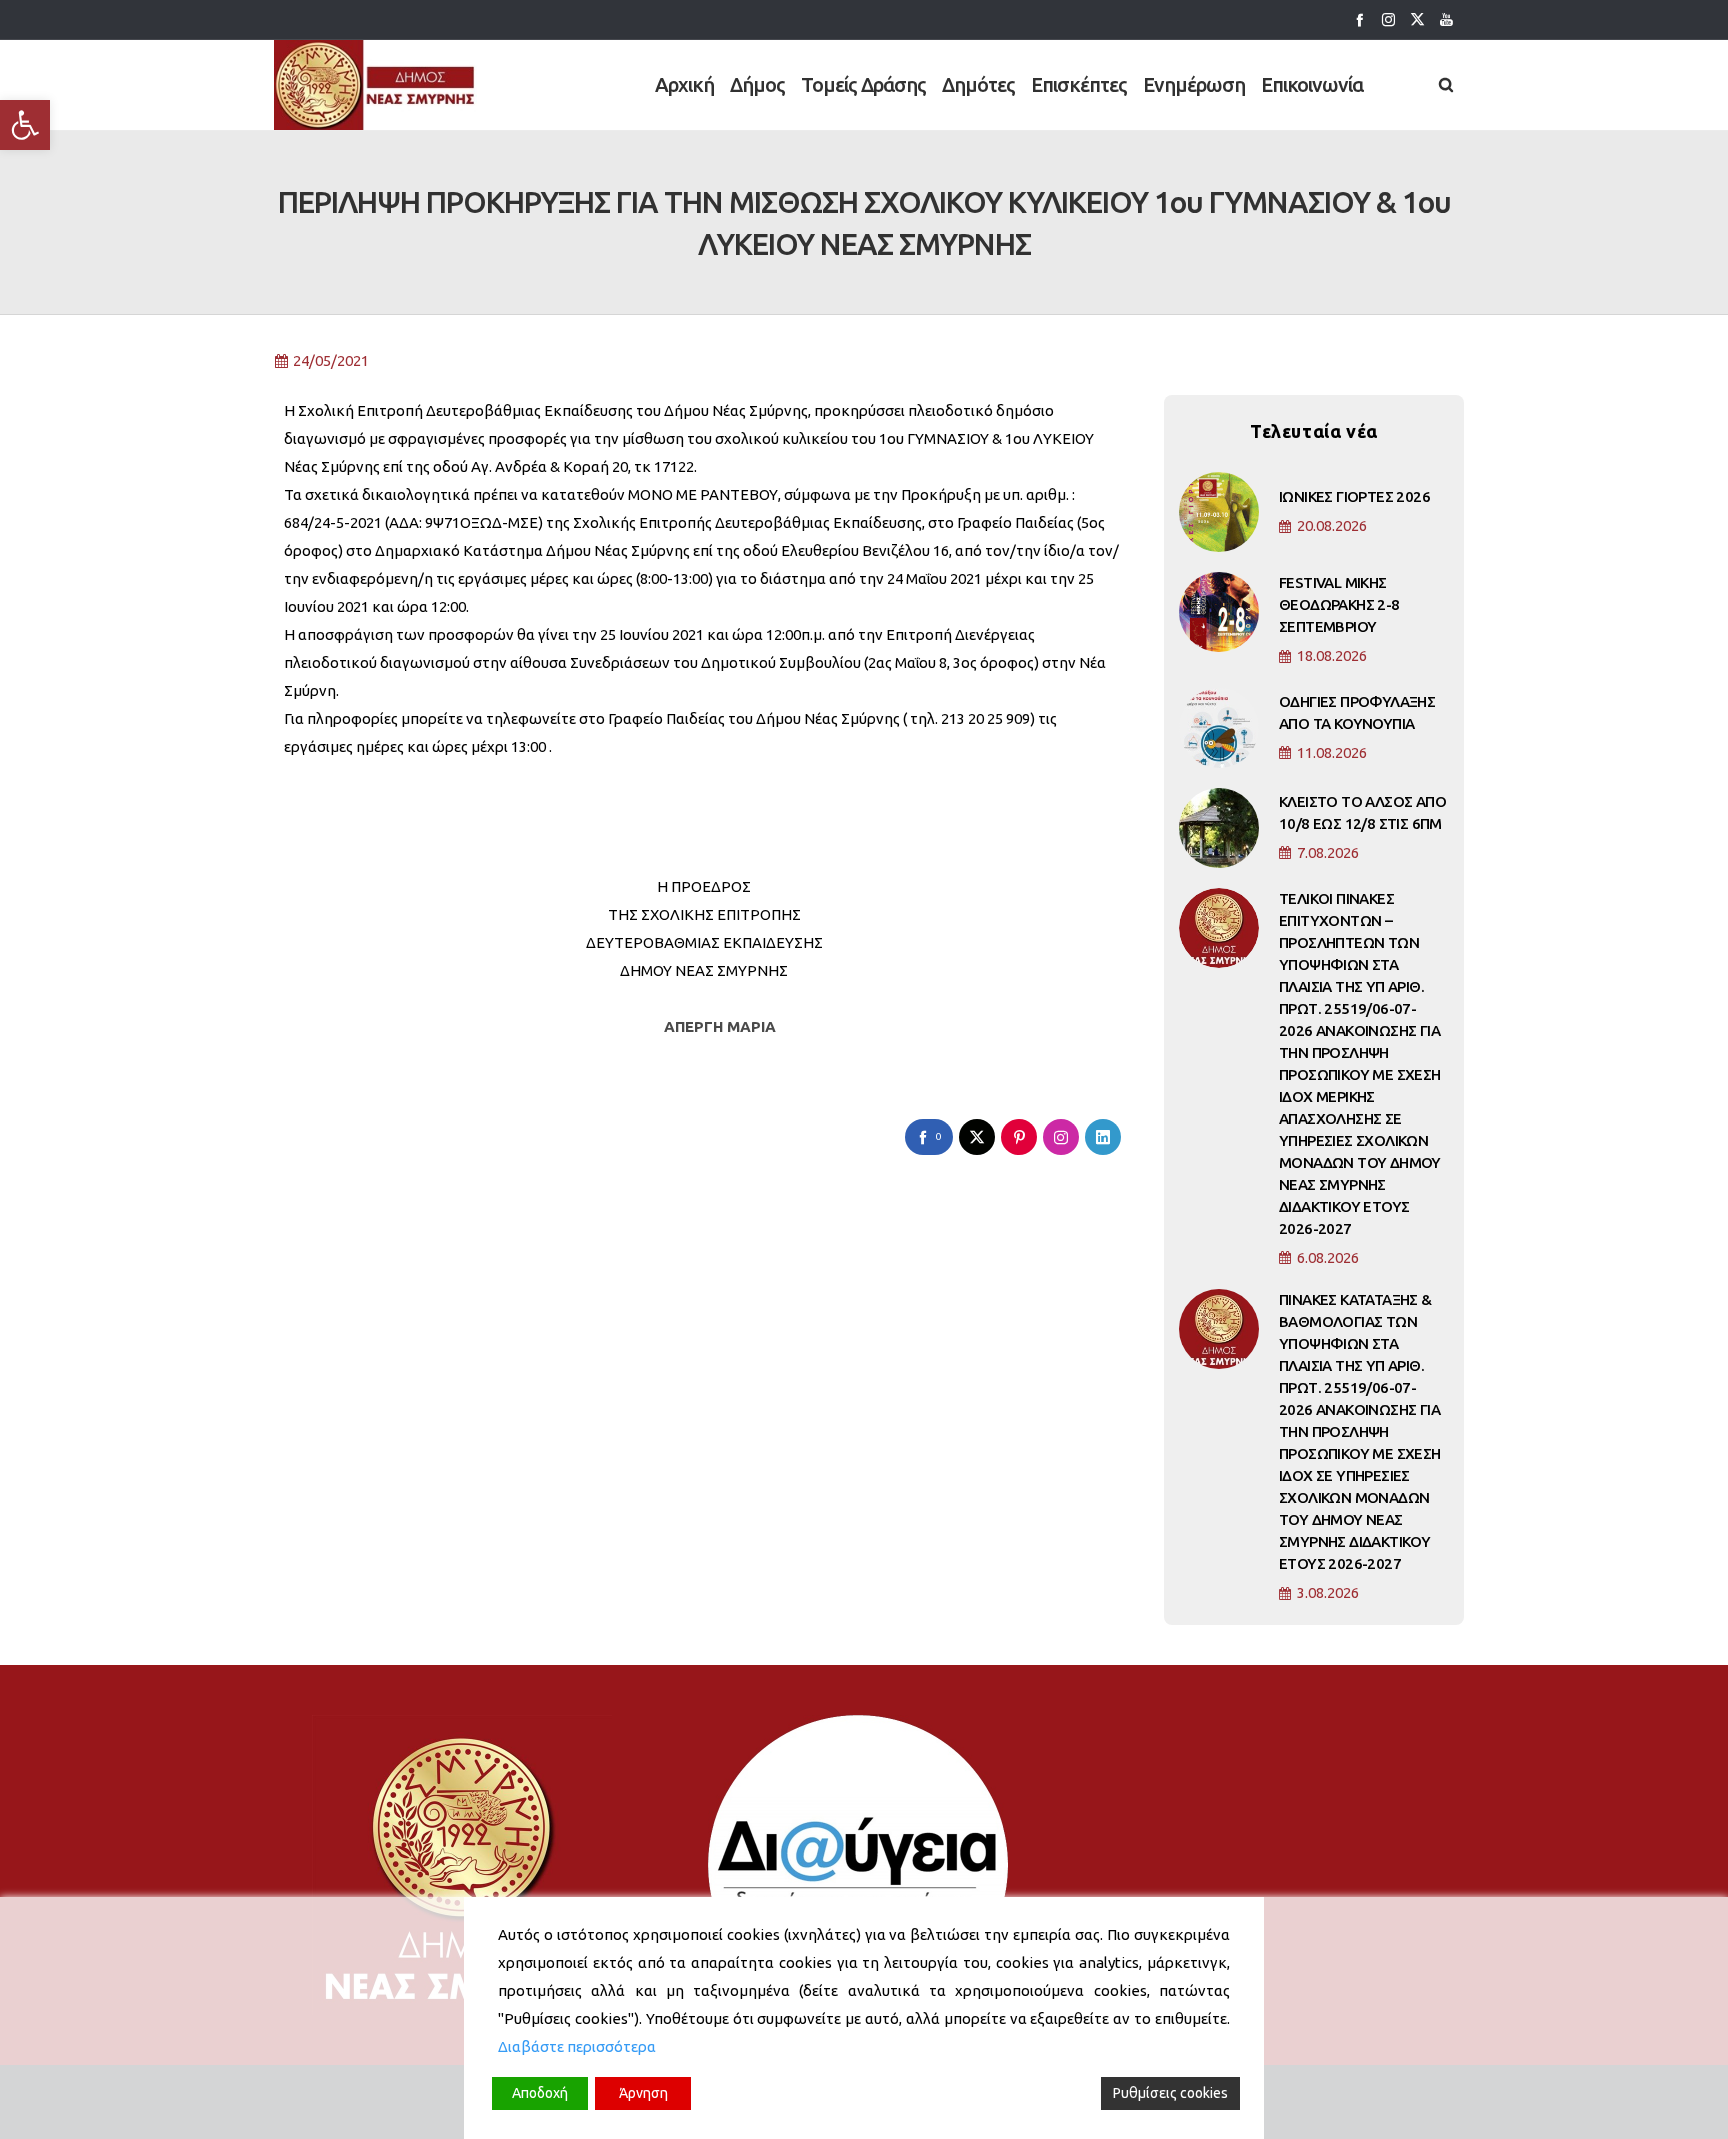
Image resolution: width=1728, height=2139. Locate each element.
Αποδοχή (540, 2093)
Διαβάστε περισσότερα (577, 2046)
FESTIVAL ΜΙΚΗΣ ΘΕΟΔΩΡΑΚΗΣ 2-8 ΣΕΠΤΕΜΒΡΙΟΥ (1339, 604)
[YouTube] (1446, 19)
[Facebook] (1359, 19)
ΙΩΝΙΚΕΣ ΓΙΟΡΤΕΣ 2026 (1354, 496)
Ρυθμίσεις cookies (1170, 2093)
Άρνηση (643, 2093)
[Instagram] (1388, 19)
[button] (25, 125)
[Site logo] (375, 85)
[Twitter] (1417, 19)
